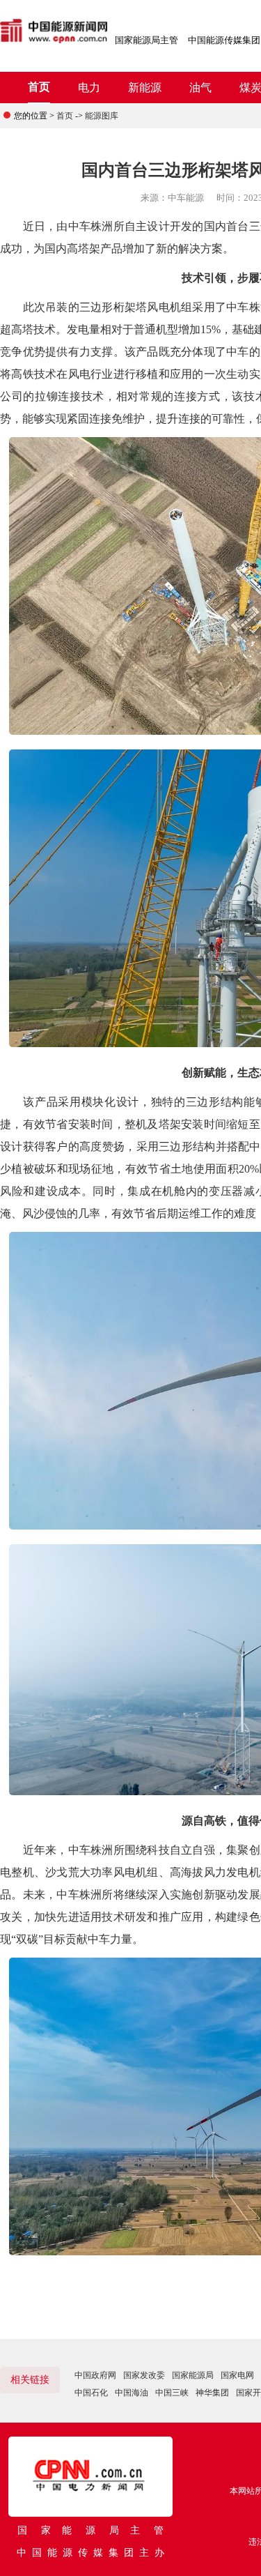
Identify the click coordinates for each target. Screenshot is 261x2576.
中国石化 (91, 2393)
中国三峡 (172, 2393)
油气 (200, 87)
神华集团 (212, 2393)
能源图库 (102, 116)
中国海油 (132, 2393)
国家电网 (237, 2375)
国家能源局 (193, 2375)
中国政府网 (95, 2375)
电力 (89, 87)
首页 (39, 87)
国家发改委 (144, 2375)
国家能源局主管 (147, 40)
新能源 (145, 87)
